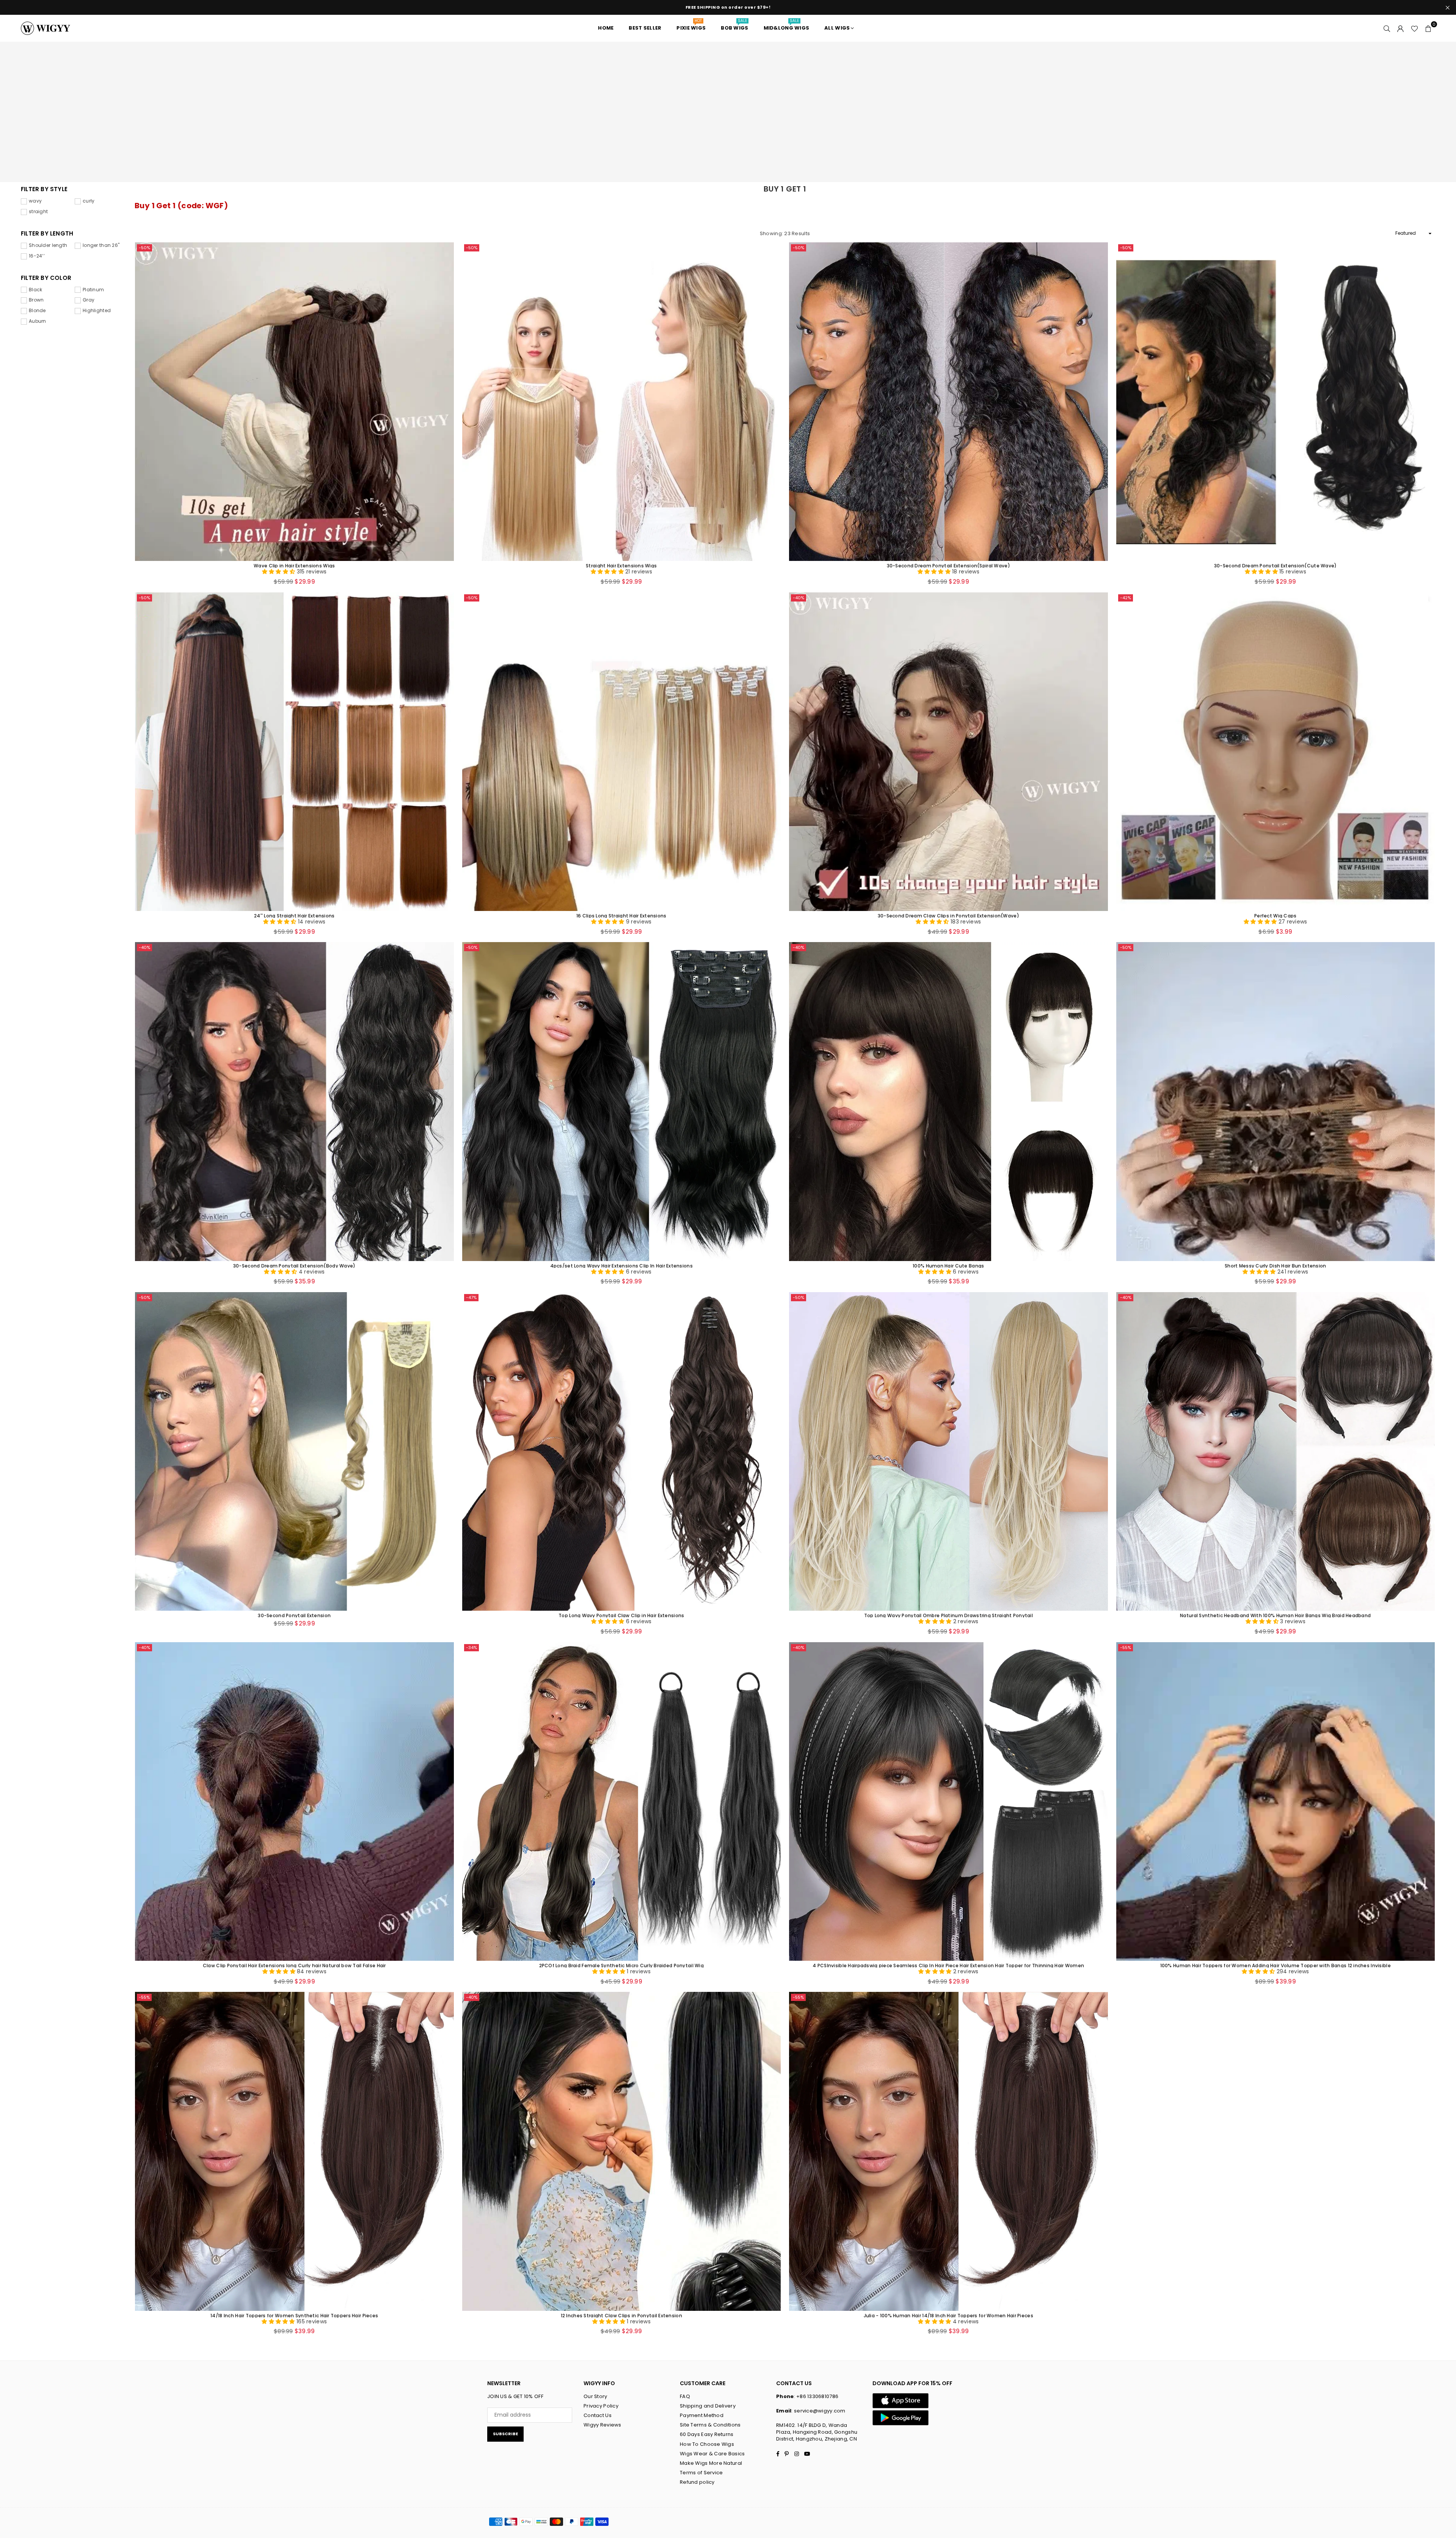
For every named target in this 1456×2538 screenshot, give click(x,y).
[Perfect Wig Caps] (1276, 752)
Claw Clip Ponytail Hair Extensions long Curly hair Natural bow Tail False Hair (294, 1965)
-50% (144, 248)
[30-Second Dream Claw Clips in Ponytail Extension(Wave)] (948, 752)
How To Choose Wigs (707, 2444)
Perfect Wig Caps (1275, 915)
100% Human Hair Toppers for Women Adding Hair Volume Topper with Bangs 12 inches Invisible (1276, 1965)
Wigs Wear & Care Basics (712, 2454)
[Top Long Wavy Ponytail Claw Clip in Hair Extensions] (622, 1452)
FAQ (685, 2396)
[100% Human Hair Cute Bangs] (948, 1102)
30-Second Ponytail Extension (294, 1615)
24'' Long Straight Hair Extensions (294, 915)
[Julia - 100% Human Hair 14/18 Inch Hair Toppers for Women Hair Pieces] (948, 2151)
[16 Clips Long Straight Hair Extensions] (622, 752)
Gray (89, 300)
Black (35, 290)
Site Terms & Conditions (710, 2425)
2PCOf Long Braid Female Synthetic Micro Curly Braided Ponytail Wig (621, 1965)
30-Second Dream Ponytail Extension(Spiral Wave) (948, 565)
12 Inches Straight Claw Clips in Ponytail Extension (621, 2315)
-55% (1126, 1648)
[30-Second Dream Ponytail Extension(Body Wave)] (294, 1102)
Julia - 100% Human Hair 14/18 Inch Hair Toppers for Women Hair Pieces (948, 2315)
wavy (35, 201)
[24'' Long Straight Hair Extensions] (294, 752)
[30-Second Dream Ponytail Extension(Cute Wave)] (1276, 402)
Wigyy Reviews (602, 2425)
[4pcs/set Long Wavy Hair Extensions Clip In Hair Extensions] (622, 1102)
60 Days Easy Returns (707, 2434)
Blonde (37, 311)
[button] (1428, 28)
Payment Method (702, 2415)
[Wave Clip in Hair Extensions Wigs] (294, 402)
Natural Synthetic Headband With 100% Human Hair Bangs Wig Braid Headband (1275, 1615)
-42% (1126, 598)
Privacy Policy (601, 2406)
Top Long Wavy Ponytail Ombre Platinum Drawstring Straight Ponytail (948, 1615)
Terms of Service (701, 2473)
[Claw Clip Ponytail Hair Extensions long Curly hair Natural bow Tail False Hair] (294, 1802)
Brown (36, 300)
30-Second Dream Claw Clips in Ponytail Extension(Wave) (948, 915)
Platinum (93, 290)
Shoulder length (48, 245)
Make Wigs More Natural (711, 2463)
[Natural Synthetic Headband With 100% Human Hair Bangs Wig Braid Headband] (1276, 1452)
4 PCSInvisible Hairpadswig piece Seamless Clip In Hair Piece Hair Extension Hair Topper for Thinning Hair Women (948, 1965)
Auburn (38, 321)
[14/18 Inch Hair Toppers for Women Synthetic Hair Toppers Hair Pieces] (294, 2151)
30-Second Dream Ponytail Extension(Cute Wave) (1276, 565)
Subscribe (505, 2434)
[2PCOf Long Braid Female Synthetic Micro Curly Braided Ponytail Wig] (622, 1802)
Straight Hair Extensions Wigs (621, 565)
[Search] (1387, 28)
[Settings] (1401, 28)
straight (38, 212)
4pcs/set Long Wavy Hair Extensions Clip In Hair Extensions (621, 1265)
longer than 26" (101, 245)
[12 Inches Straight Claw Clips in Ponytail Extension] (622, 2151)
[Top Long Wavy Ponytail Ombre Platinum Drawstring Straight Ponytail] (948, 1452)
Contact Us (598, 2415)
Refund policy (697, 2482)
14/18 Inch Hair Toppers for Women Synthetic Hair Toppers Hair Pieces (294, 2315)
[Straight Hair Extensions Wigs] (622, 402)
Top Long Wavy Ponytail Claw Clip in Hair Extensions (621, 1615)
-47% (471, 1297)
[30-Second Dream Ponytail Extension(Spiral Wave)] (948, 402)
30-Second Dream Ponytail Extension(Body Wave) (294, 1265)
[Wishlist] (1414, 28)
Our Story (595, 2396)
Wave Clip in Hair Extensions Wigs (294, 565)
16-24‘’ (37, 256)
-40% (799, 598)
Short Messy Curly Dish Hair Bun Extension (1275, 1265)
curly (89, 201)
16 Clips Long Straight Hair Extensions (621, 915)
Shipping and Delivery (708, 2406)
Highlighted (97, 311)
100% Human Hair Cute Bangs (948, 1265)
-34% (471, 1648)
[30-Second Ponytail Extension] (294, 1452)
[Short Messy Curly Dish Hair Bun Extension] (1276, 1102)
